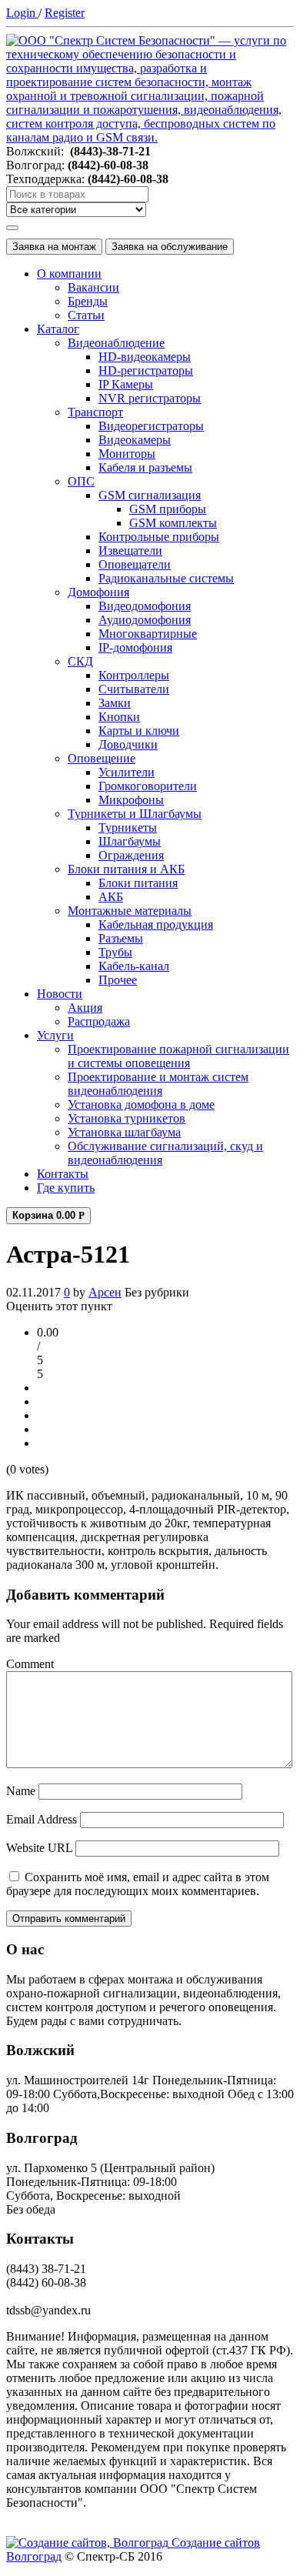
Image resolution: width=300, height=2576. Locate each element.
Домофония (98, 592)
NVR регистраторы (150, 398)
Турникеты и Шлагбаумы (135, 814)
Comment (30, 1664)
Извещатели (130, 551)
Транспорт (95, 412)
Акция (85, 1008)
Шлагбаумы (130, 841)
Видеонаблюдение (116, 343)
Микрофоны (131, 800)
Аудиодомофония (145, 620)
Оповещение (102, 758)
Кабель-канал (134, 966)
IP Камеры (126, 384)
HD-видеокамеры (145, 357)
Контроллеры (134, 675)
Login (22, 13)
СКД (80, 661)
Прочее (118, 980)
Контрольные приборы (159, 537)
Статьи (86, 315)
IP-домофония (135, 647)
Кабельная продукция (156, 924)
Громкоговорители (148, 786)
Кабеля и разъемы (145, 467)
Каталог (58, 329)
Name (21, 1791)
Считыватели (134, 689)
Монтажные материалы (130, 911)
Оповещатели (135, 564)
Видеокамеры (135, 440)
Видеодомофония (145, 606)
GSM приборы (168, 509)
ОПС (81, 481)
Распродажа (99, 1021)
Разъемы (121, 938)
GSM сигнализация (150, 495)
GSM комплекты (173, 523)
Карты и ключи (139, 731)
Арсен (105, 1292)
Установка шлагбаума (124, 1132)
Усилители (127, 772)
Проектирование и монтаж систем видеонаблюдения (158, 1084)
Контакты (63, 1174)
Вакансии (93, 287)
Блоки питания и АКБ (126, 869)
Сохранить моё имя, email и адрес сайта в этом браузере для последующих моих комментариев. (138, 1884)
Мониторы (127, 454)
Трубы (115, 952)
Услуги (55, 1035)
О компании (69, 274)
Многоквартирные (148, 634)
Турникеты (128, 828)
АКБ (111, 897)
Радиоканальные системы (166, 578)
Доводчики (128, 744)
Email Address (42, 1819)
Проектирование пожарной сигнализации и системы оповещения (178, 1056)
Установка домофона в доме (141, 1104)
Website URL (39, 1848)
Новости (60, 994)
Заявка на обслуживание (170, 247)
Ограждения (131, 855)
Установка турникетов (127, 1118)
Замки (115, 703)
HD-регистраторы (146, 370)
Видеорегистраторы (151, 426)
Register (65, 13)
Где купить (66, 1188)
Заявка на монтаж (54, 247)
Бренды (88, 301)
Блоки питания (138, 883)
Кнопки (119, 717)
